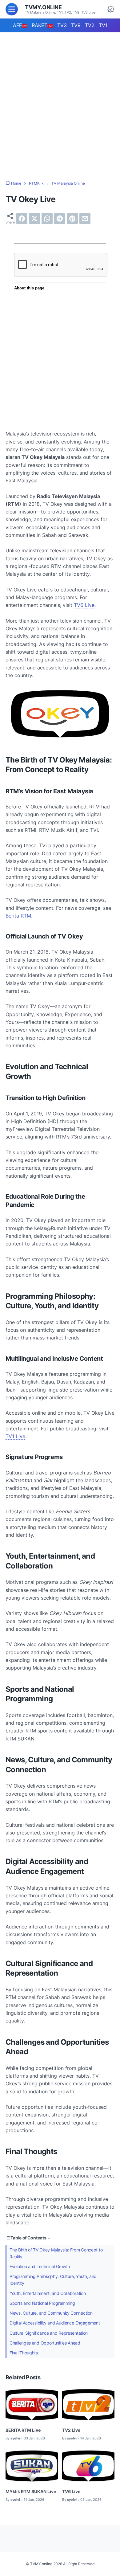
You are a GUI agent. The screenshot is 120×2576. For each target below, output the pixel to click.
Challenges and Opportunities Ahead (45, 2343)
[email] (85, 219)
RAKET (42, 25)
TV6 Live (84, 605)
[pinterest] (72, 219)
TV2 (90, 25)
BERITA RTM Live (23, 2430)
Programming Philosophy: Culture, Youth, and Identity (53, 2280)
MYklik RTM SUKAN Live (31, 2491)
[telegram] (60, 219)
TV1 (103, 25)
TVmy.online (43, 7)
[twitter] (34, 219)
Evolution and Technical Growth (40, 2266)
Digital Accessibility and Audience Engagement (55, 2323)
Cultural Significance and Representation (49, 2333)
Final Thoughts (24, 2353)
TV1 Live (15, 1436)
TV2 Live (71, 2430)
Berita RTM (18, 916)
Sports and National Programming (42, 2303)
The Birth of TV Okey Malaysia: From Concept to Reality (56, 2253)
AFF (20, 25)
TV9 (76, 25)
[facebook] (22, 219)
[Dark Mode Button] (111, 9)
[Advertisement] (60, 100)
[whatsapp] (47, 219)
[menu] (12, 9)
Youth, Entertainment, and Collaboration (48, 2293)
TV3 (62, 25)
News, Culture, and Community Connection (51, 2313)
